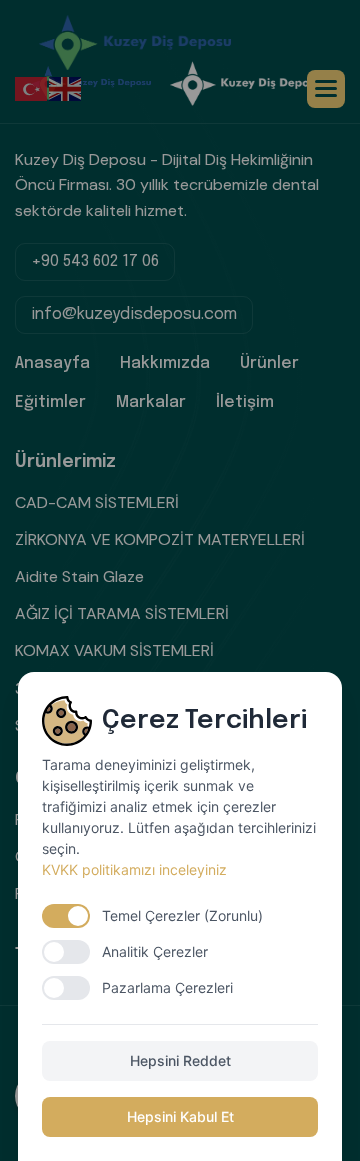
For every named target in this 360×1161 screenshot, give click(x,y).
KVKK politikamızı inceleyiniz (134, 869)
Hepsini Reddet (180, 1060)
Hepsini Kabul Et (180, 1116)
